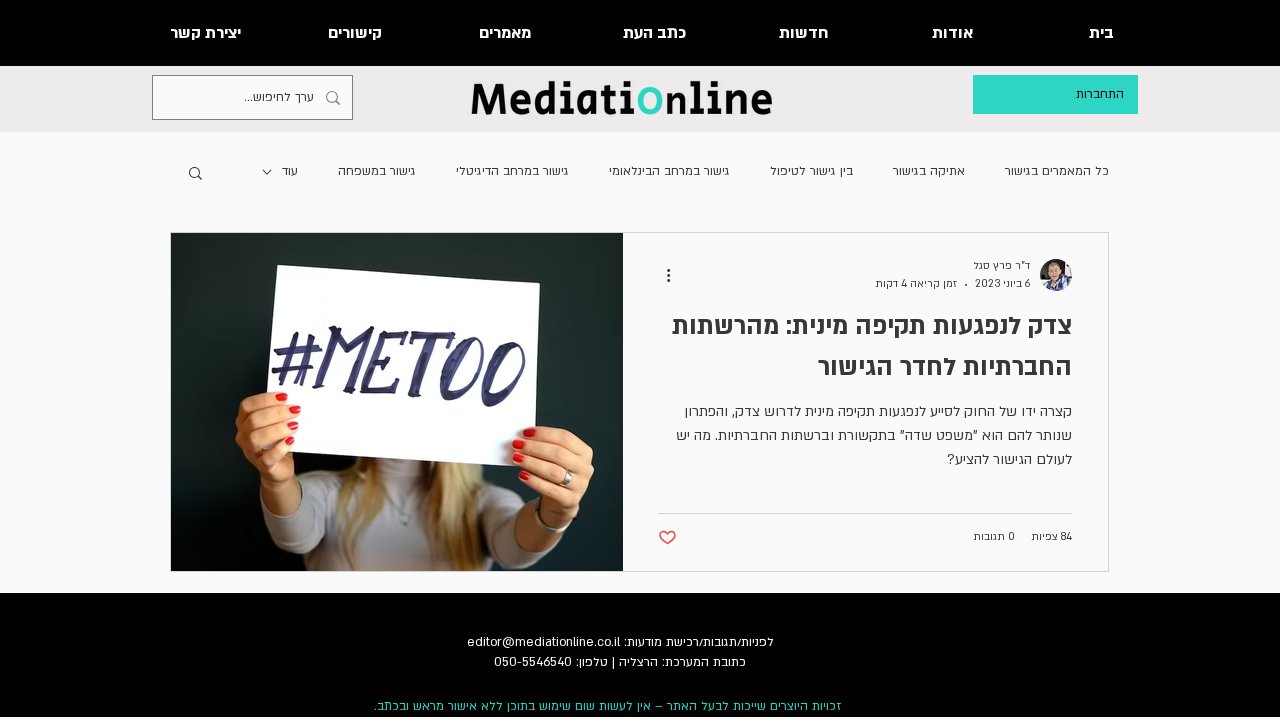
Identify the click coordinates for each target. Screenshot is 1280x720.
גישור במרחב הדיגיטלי (512, 171)
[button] (195, 174)
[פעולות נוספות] (661, 275)
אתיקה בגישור (929, 171)
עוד (290, 171)
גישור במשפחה (377, 171)
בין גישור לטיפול (811, 171)
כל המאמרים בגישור (1057, 171)
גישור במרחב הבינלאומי (669, 171)
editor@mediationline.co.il (543, 642)
